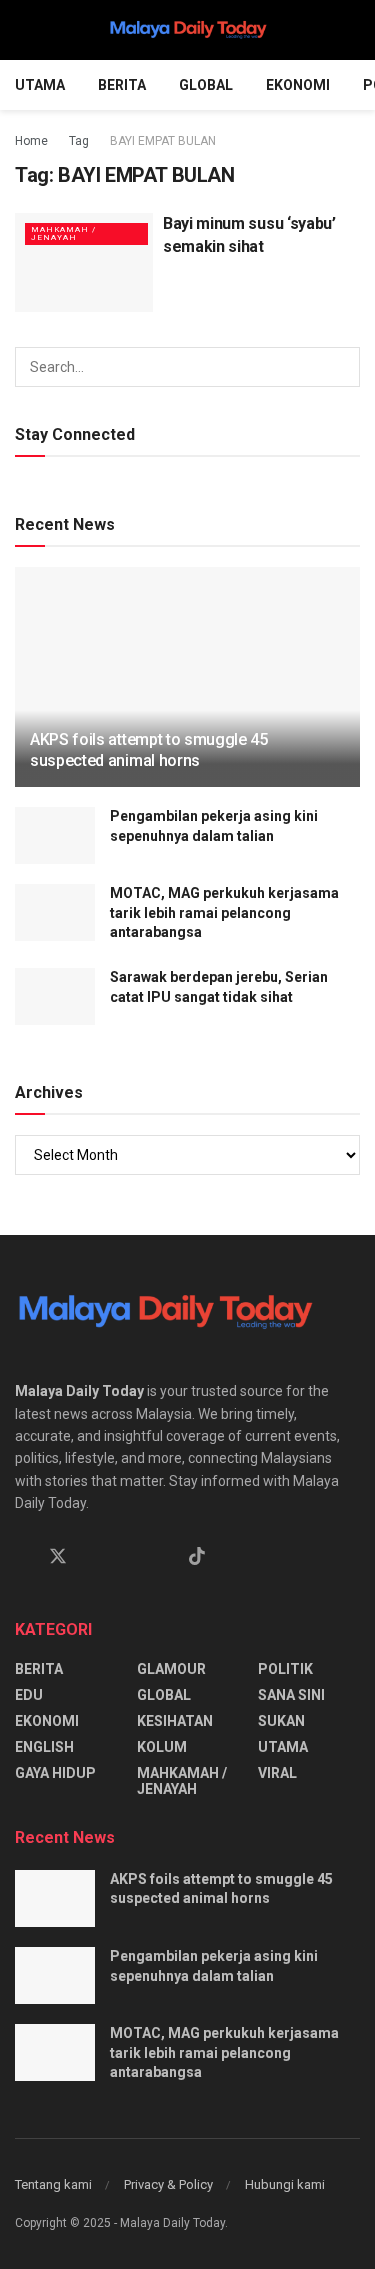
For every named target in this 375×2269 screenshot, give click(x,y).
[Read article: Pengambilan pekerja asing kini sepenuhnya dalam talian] (55, 835)
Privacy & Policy (168, 2184)
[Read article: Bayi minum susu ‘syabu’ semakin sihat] (84, 262)
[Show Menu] (23, 30)
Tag (79, 141)
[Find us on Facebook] (22, 1557)
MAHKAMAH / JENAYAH (63, 233)
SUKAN (281, 1721)
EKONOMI (298, 85)
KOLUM (162, 1747)
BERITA (122, 85)
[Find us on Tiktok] (197, 1557)
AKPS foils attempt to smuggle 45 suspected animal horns (149, 750)
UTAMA (40, 85)
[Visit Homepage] (188, 30)
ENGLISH (44, 1747)
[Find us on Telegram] (128, 1557)
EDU (29, 1695)
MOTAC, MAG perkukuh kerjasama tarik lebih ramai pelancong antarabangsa (224, 912)
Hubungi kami (285, 2184)
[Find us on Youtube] (162, 1557)
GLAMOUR (171, 1669)
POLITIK (285, 1669)
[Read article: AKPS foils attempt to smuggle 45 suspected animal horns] (187, 690)
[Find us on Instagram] (94, 1557)
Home (31, 141)
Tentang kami (53, 2184)
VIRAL (277, 1773)
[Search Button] (351, 30)
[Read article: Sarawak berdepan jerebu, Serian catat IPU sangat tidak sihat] (55, 996)
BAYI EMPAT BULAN (163, 141)
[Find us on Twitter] (58, 1557)
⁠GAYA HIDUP (55, 1773)
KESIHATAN (175, 1721)
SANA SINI (291, 1695)
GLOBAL (206, 85)
